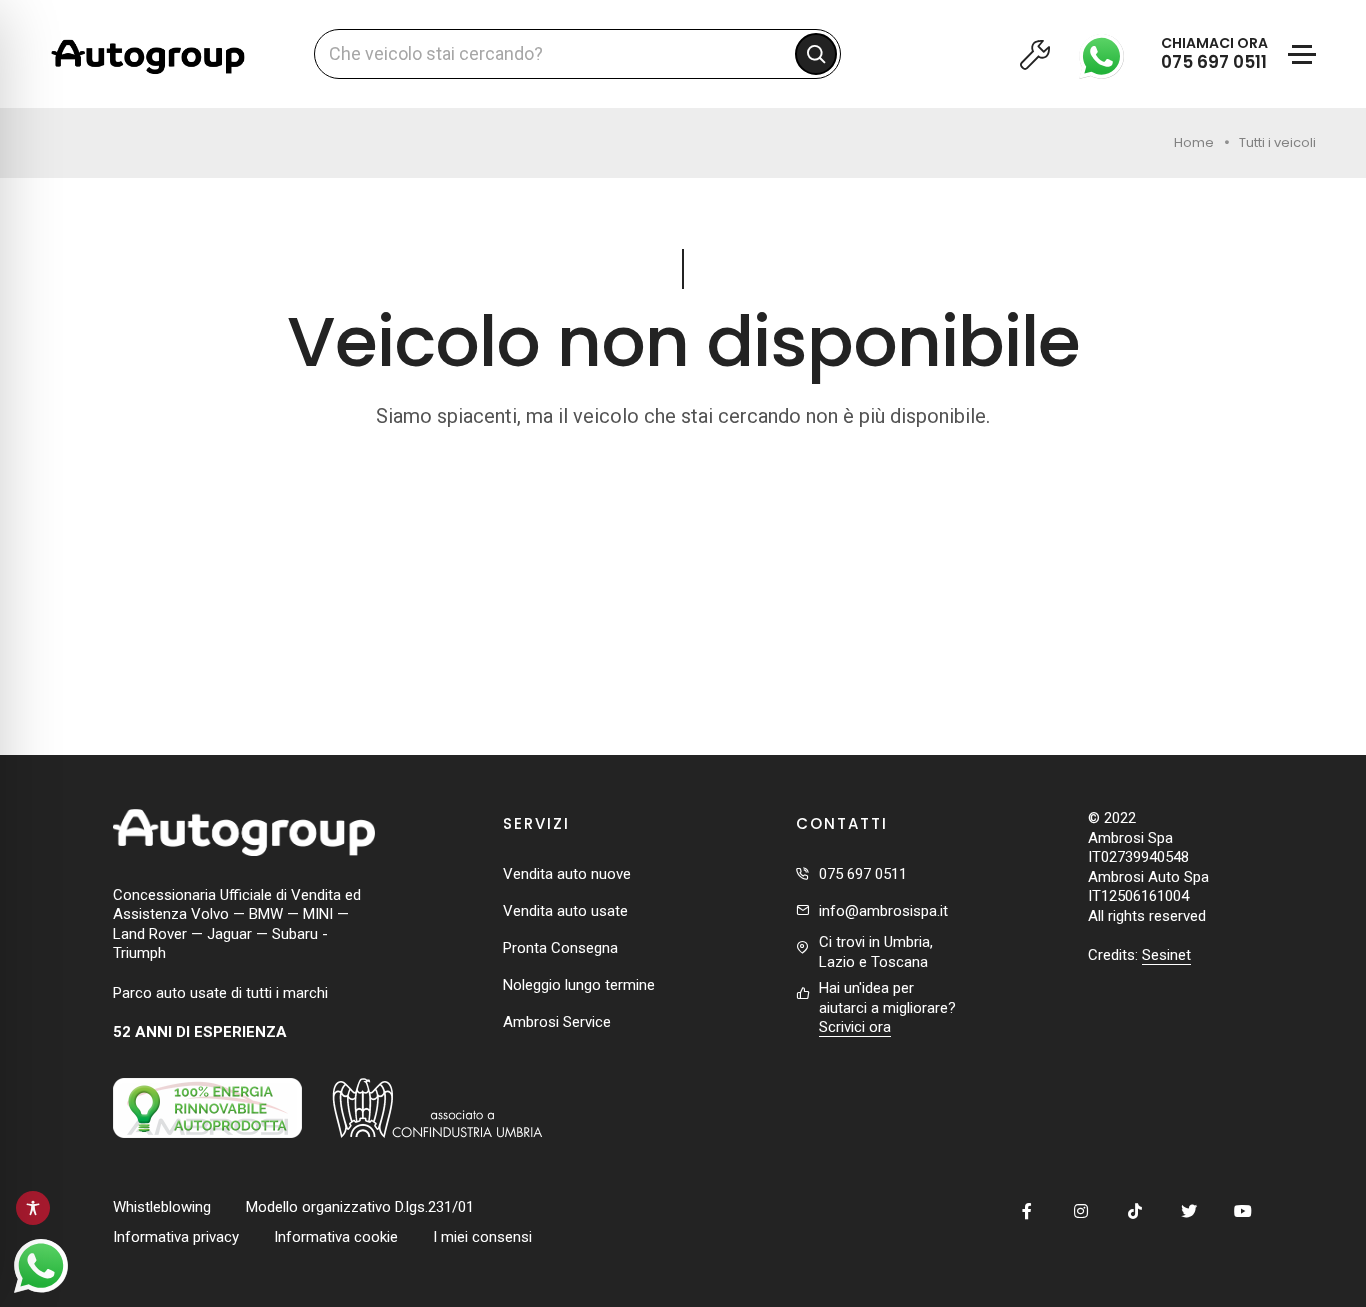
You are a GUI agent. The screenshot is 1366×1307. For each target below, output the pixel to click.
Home (1194, 142)
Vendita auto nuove (567, 874)
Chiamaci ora (1214, 53)
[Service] (1034, 54)
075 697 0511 (863, 874)
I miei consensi (482, 1237)
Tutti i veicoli (1277, 142)
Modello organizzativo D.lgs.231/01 (360, 1207)
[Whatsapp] (1107, 54)
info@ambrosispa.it (883, 911)
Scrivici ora (855, 1027)
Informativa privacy (176, 1237)
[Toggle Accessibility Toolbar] (33, 1208)
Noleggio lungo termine (579, 985)
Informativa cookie (336, 1237)
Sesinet (1166, 955)
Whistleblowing (162, 1207)
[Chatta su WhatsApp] (41, 1266)
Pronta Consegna (560, 948)
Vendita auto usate (565, 911)
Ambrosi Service (557, 1022)
